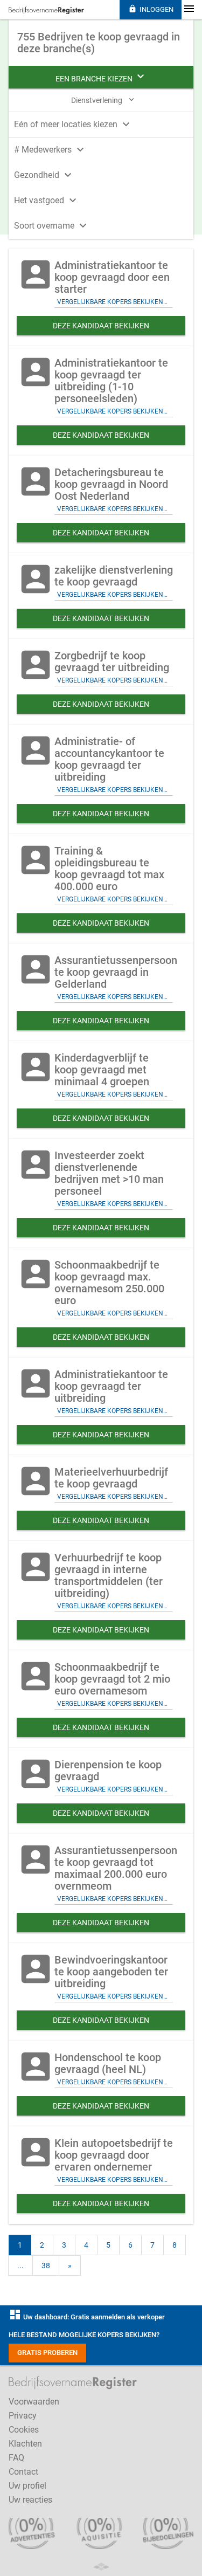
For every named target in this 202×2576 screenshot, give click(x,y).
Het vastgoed (47, 200)
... (20, 2265)
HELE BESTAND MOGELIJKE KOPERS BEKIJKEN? (84, 2335)
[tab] (101, 123)
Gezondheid (44, 175)
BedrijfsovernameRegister (46, 10)
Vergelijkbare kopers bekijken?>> (115, 302)
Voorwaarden (34, 2402)
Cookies (24, 2430)
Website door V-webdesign (101, 2567)
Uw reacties (30, 2500)
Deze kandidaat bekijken (101, 326)
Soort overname (52, 226)
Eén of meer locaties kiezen (73, 124)
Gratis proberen (47, 2353)
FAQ (16, 2458)
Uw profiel (27, 2486)
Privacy (23, 2416)
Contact (23, 2472)
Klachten (25, 2444)
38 (46, 2265)
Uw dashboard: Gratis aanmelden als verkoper (87, 2317)
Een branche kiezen (101, 77)
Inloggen (151, 9)
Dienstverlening (104, 100)
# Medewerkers (50, 150)
